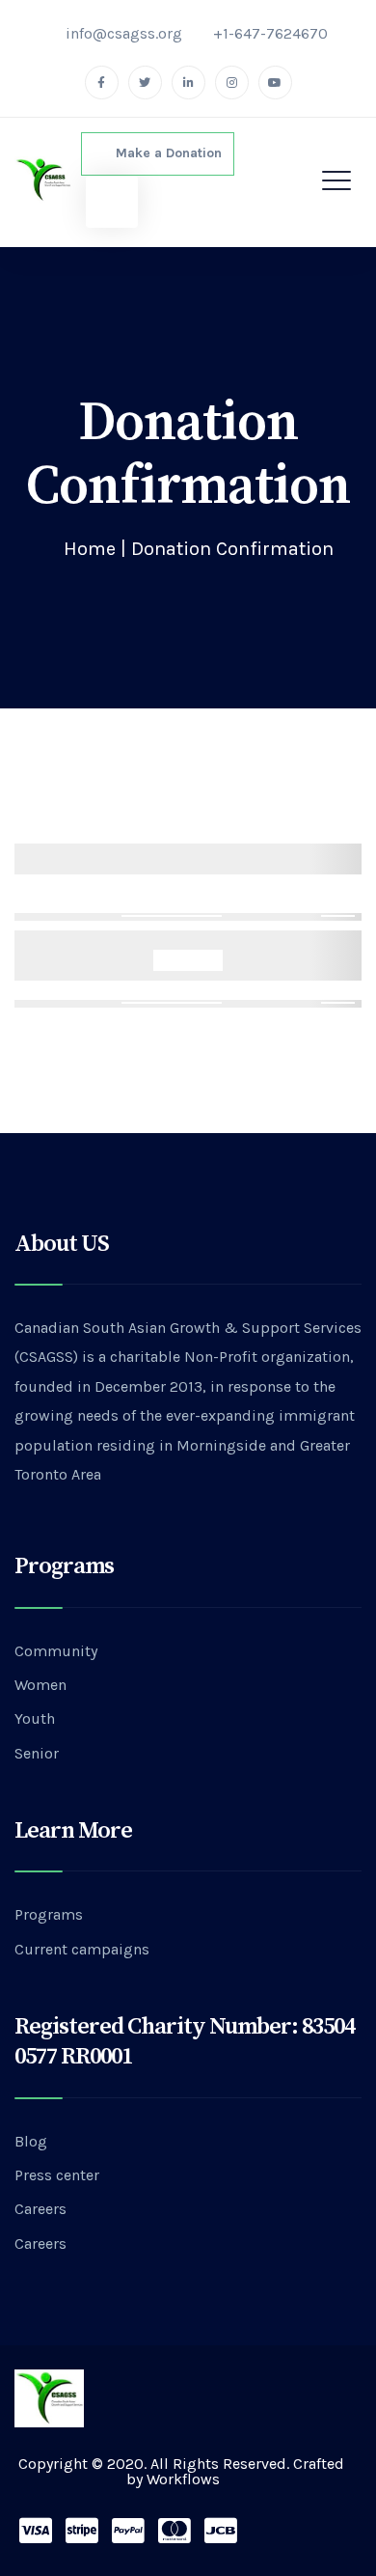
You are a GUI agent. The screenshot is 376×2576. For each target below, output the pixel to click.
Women (40, 1685)
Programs (49, 1914)
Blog (31, 2141)
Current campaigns (82, 1949)
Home (90, 549)
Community (56, 1651)
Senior (37, 1753)
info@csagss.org (124, 33)
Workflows (183, 2479)
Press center (57, 2175)
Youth (35, 1718)
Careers (40, 2209)
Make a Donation (163, 153)
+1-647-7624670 (270, 33)
